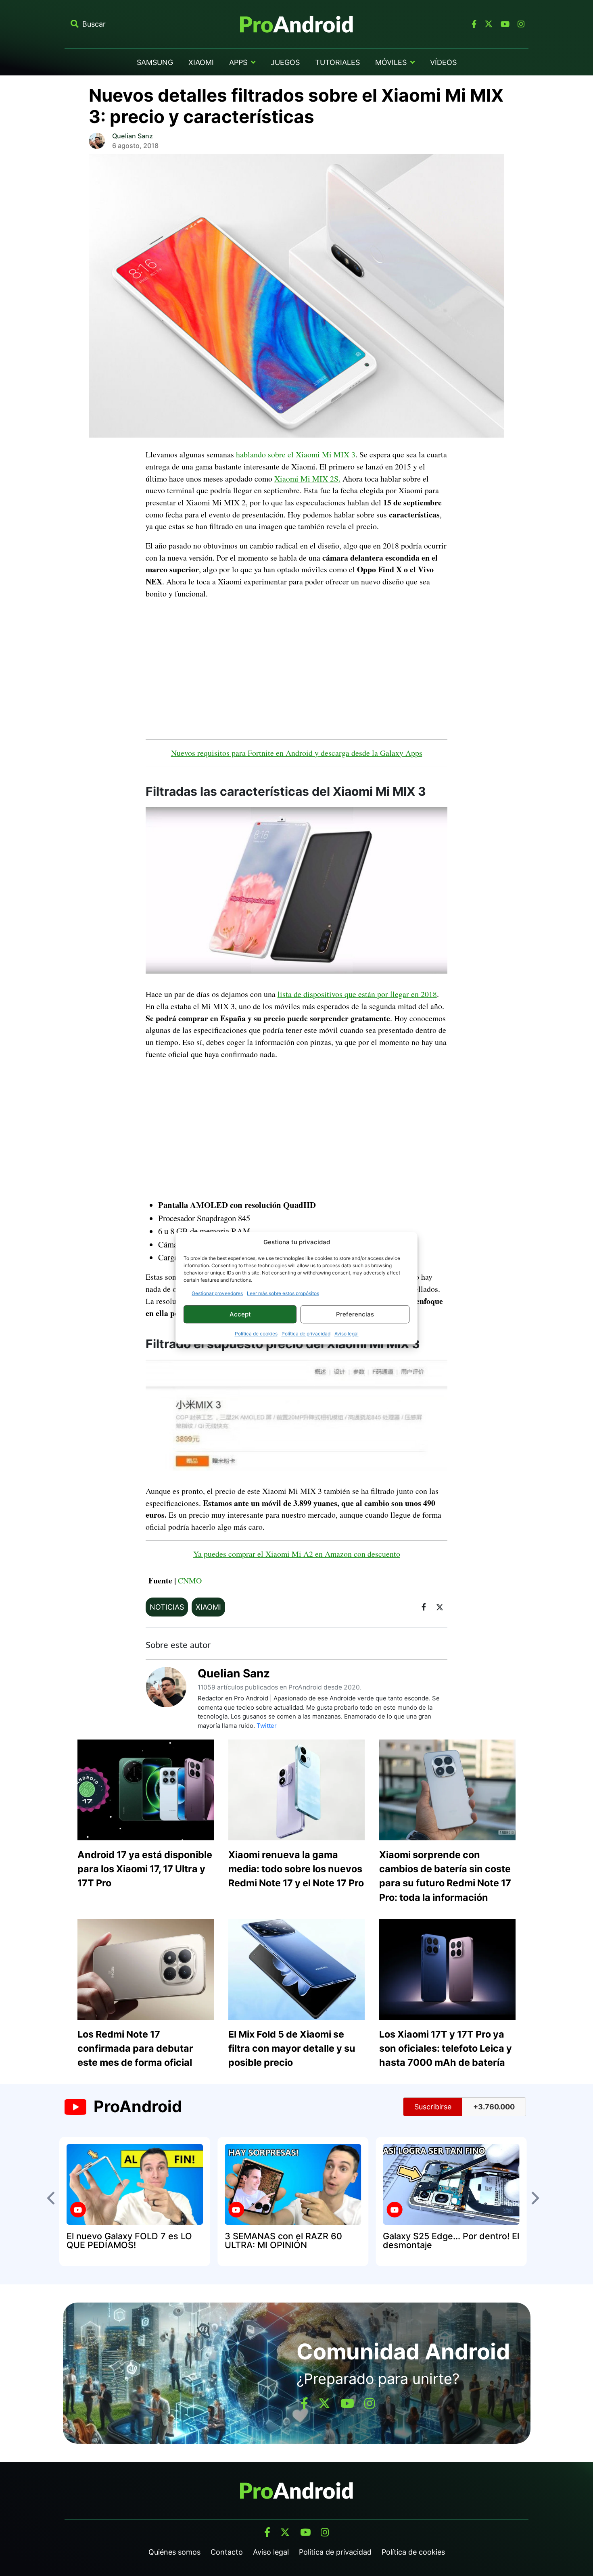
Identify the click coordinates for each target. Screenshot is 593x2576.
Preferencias (355, 1314)
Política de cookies (256, 1334)
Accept (240, 1314)
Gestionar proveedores (217, 1293)
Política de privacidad (306, 1334)
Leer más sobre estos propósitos (283, 1293)
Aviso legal (347, 1334)
